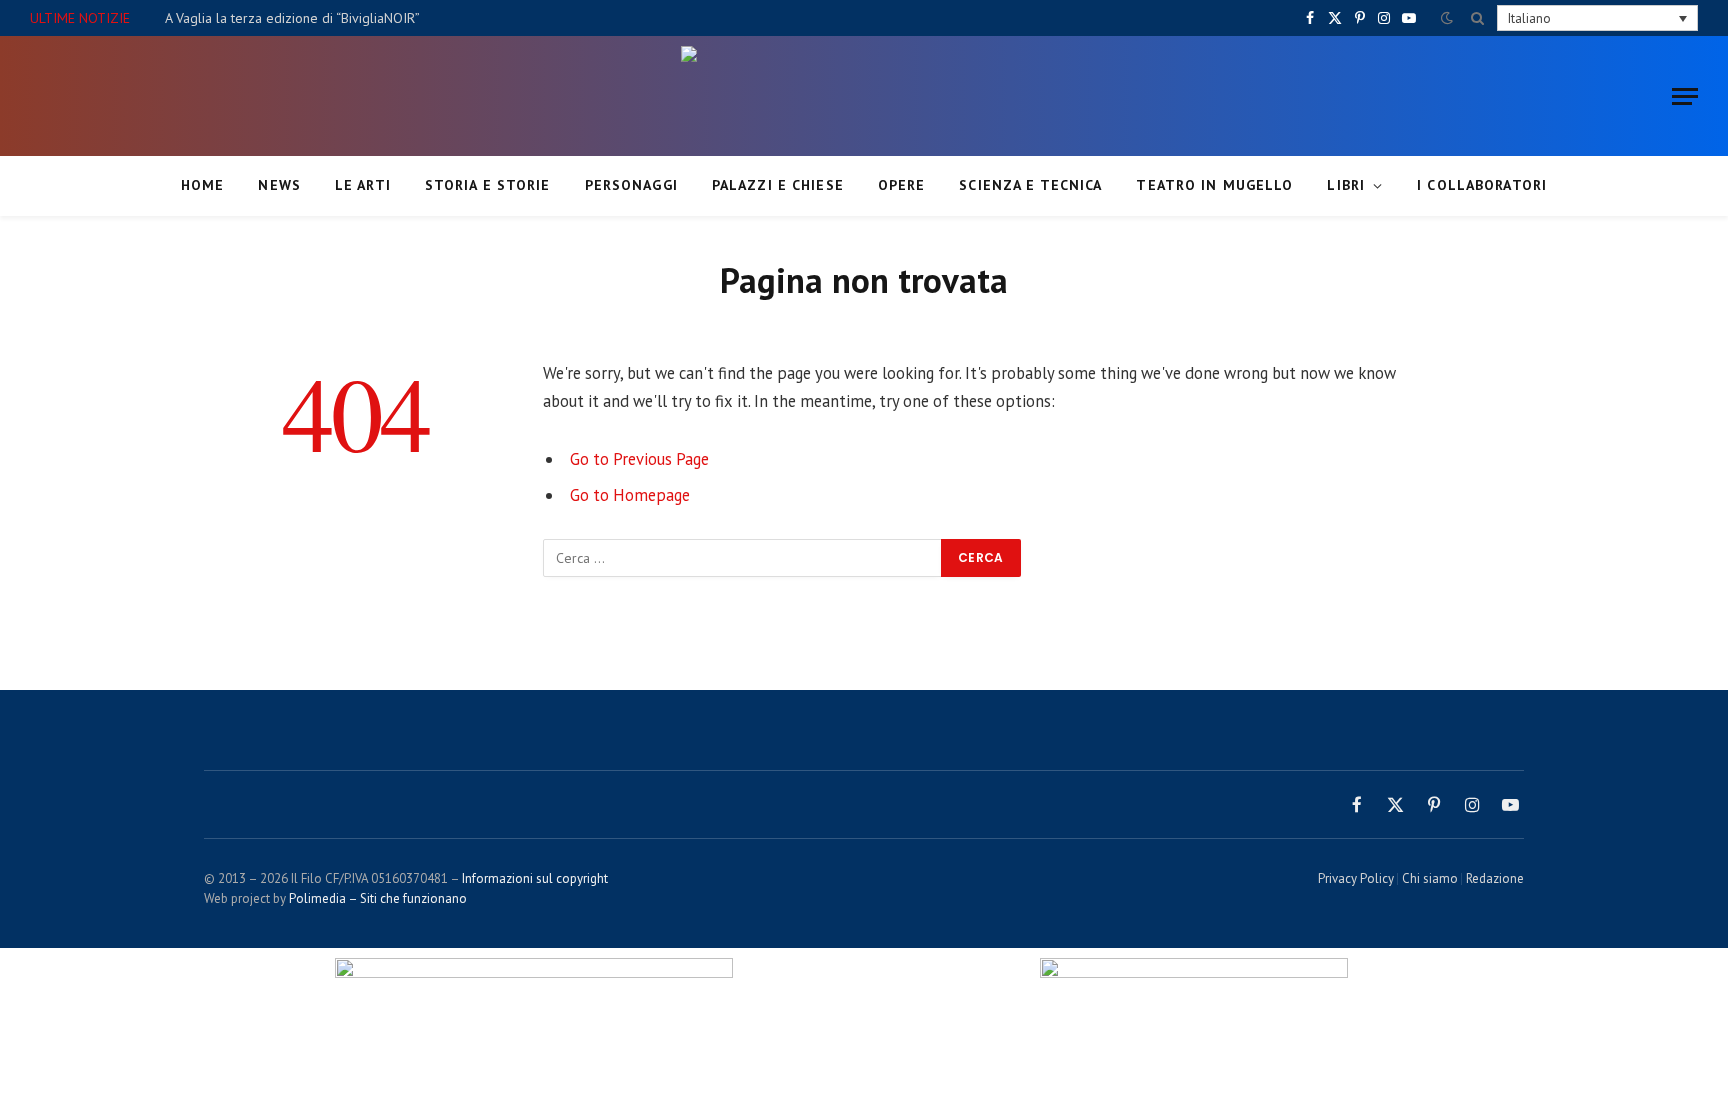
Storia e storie (488, 185)
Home (202, 185)
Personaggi (631, 185)
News (279, 185)
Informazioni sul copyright (535, 878)
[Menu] (1685, 96)
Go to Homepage (630, 495)
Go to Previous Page (639, 459)
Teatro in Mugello (1214, 185)
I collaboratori (1482, 185)
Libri (1346, 185)
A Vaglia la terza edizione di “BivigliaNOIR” (292, 18)
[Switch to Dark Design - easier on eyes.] (1447, 18)
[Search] (1477, 18)
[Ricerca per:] (743, 558)
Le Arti (363, 185)
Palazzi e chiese (778, 185)
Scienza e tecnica (1030, 185)
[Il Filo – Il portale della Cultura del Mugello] (864, 96)
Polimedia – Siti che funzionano (378, 898)
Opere (902, 185)
